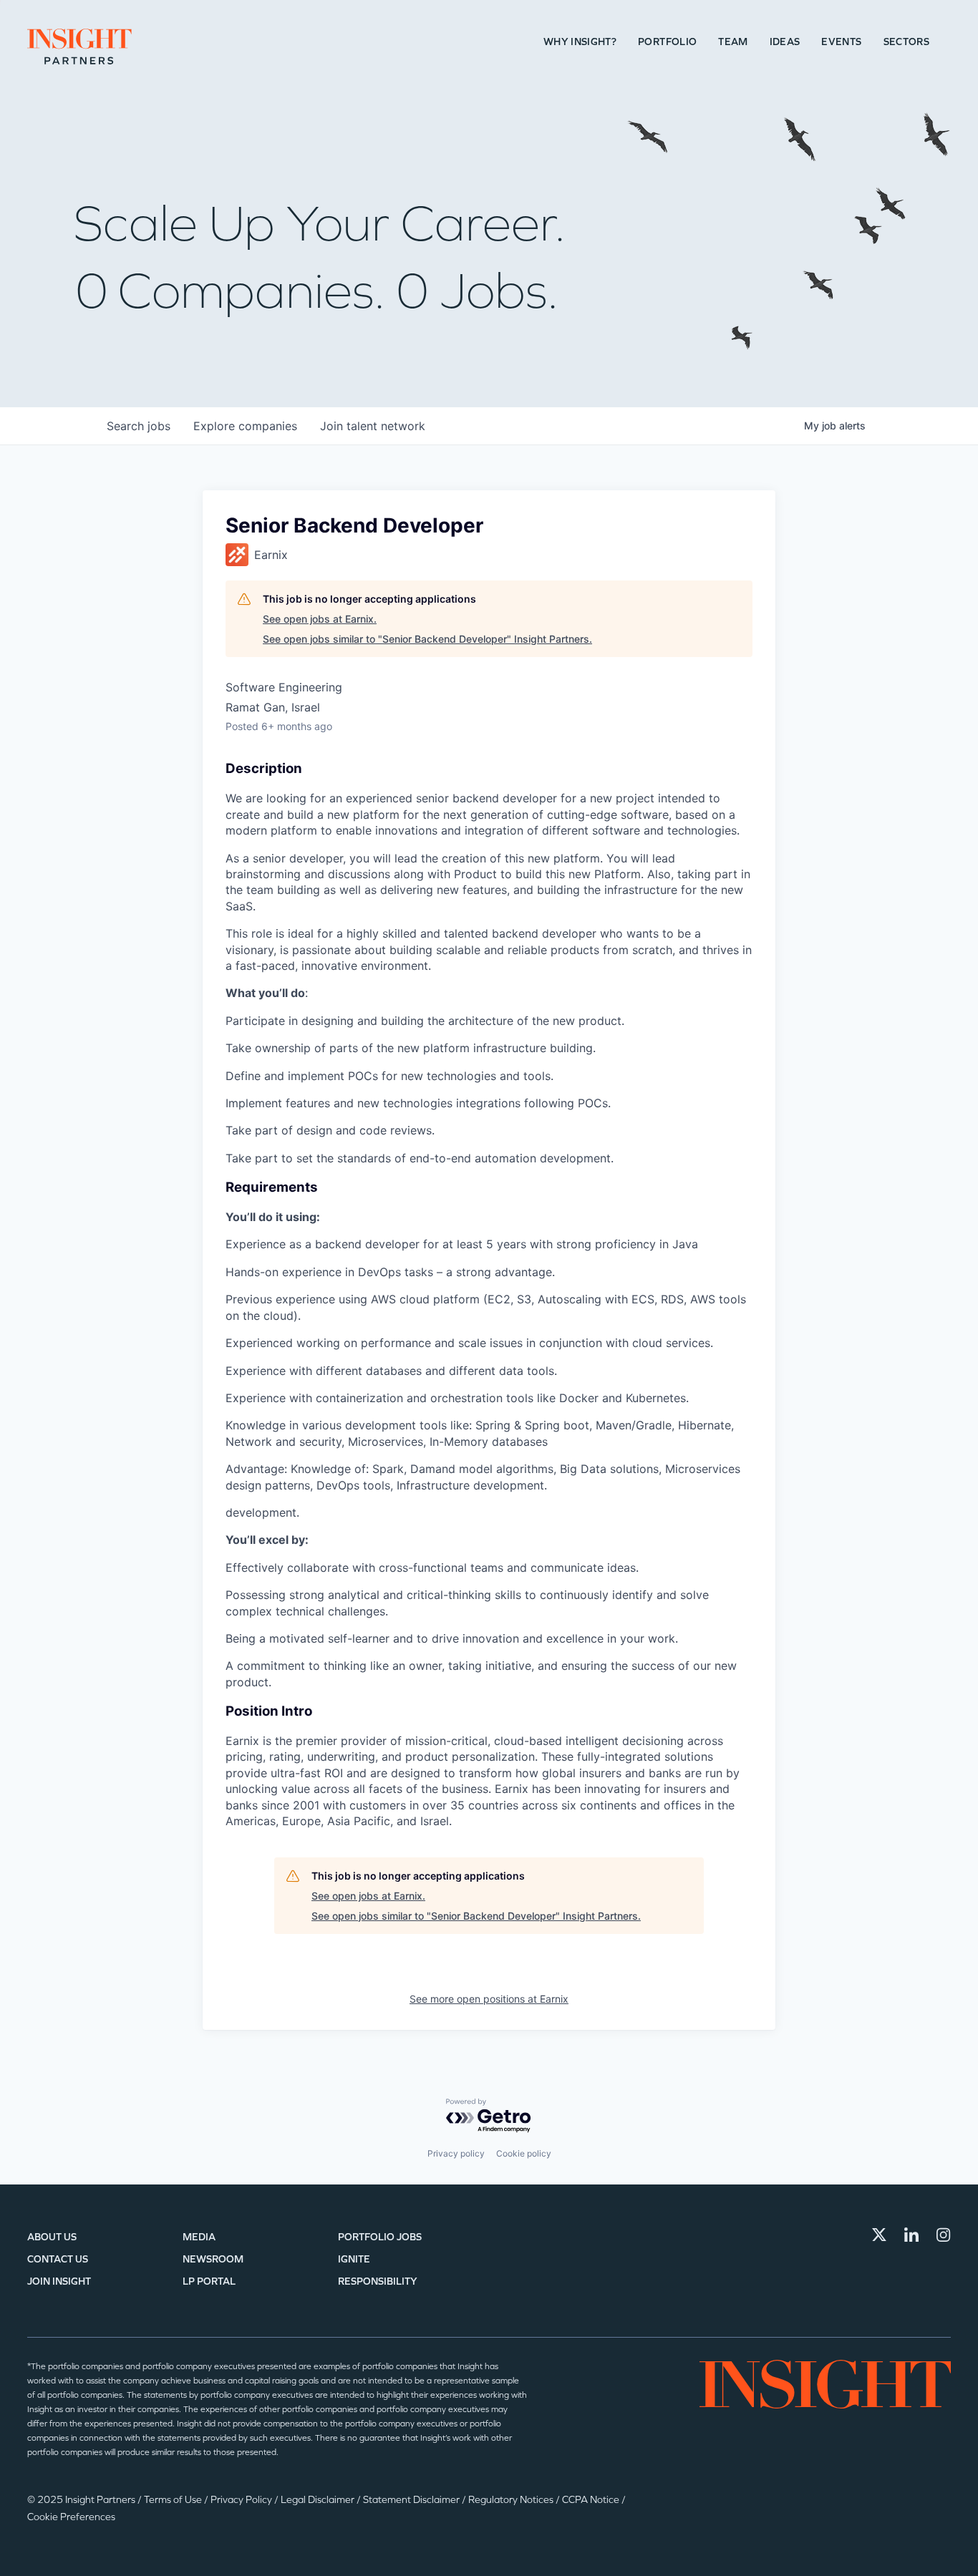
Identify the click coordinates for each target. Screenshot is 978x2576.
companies (245, 426)
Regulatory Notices (512, 2500)
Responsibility (378, 2281)
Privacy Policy (242, 2500)
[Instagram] (944, 2235)
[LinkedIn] (911, 2235)
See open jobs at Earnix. (320, 619)
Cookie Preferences (71, 2517)
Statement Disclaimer (412, 2500)
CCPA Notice (592, 2500)
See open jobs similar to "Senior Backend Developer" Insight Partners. (427, 639)
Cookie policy (524, 2153)
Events (841, 42)
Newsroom (213, 2259)
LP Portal (209, 2281)
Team (733, 42)
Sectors (906, 42)
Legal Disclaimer (319, 2500)
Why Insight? (580, 42)
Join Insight (59, 2281)
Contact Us (58, 2259)
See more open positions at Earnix (489, 1999)
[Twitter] (879, 2235)
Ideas (785, 42)
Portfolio (667, 42)
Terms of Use (174, 2500)
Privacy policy (456, 2153)
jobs (139, 426)
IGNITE (354, 2259)
